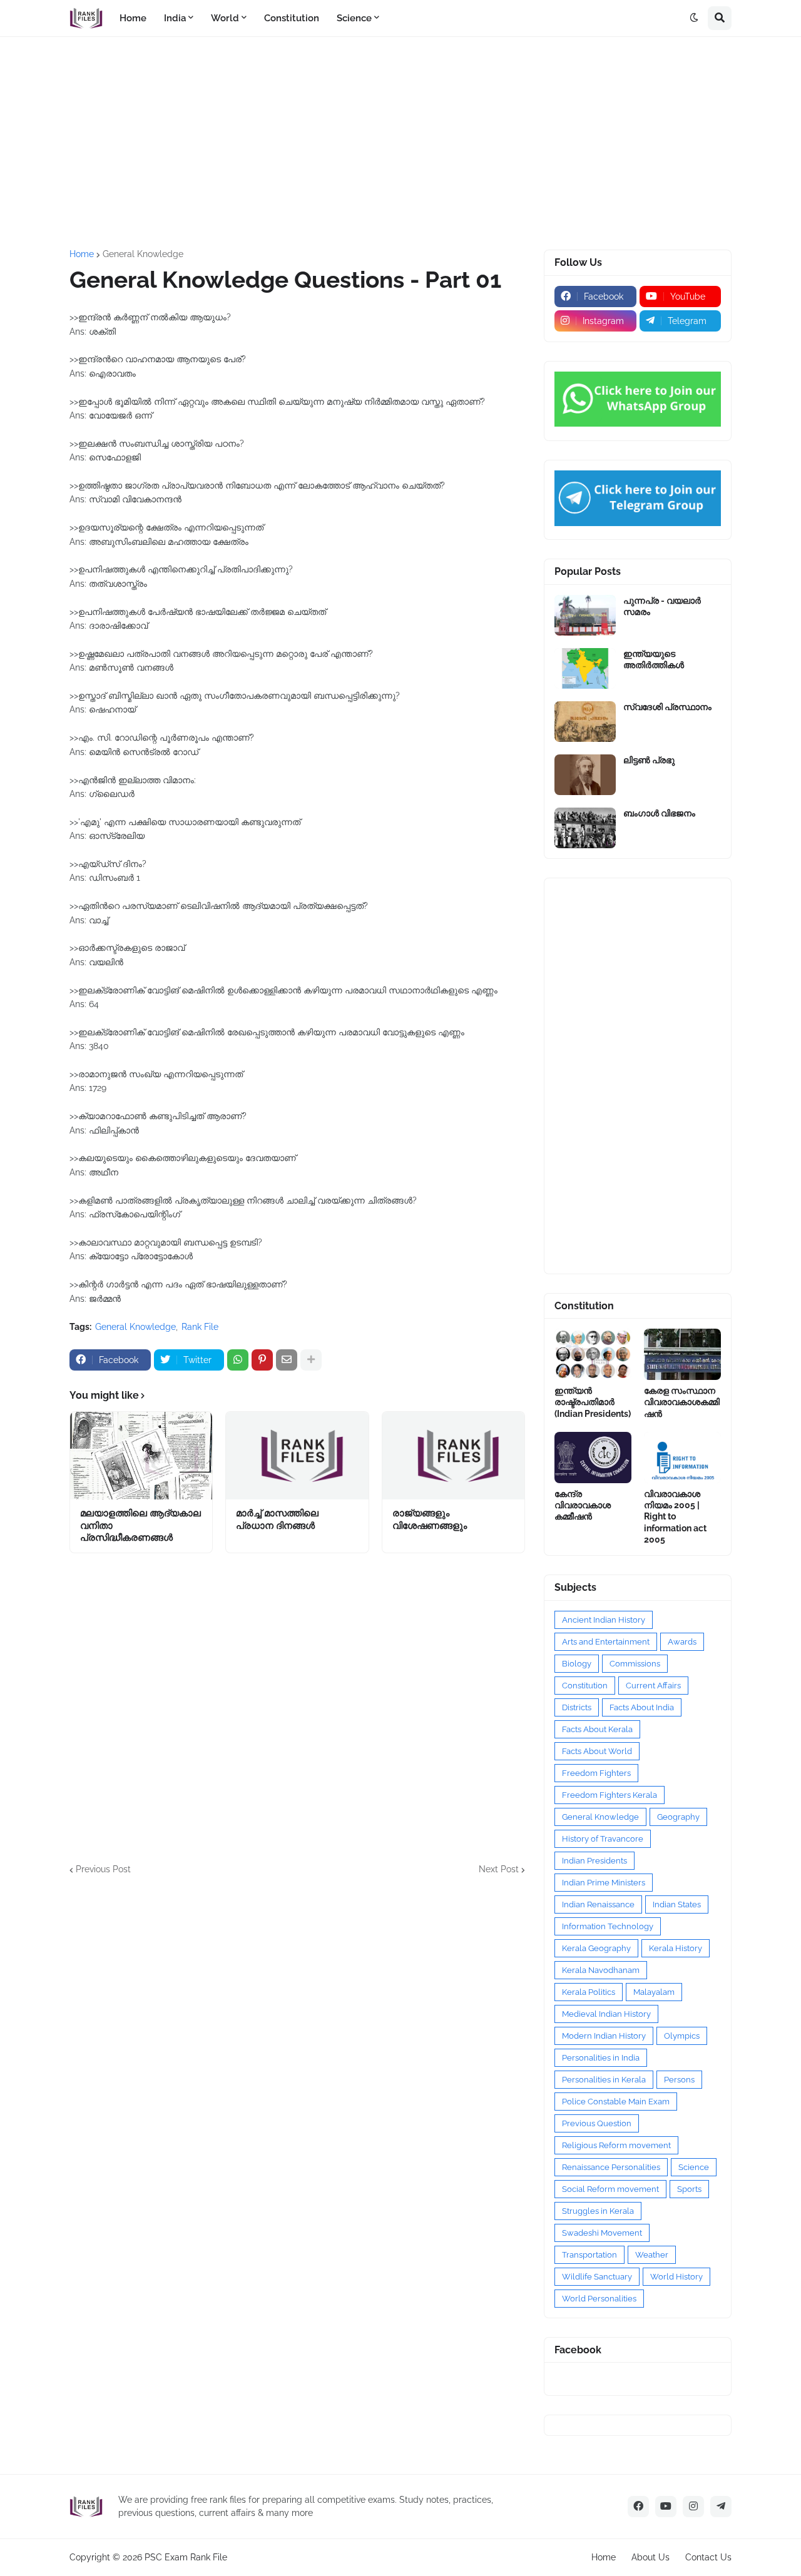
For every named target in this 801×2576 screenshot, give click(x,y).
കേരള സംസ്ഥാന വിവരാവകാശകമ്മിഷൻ (682, 1402)
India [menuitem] (175, 18)
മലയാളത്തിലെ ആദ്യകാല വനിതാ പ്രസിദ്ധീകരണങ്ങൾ (140, 1525)
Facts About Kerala (597, 1729)
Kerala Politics (589, 1992)
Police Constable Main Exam (616, 2102)
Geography (678, 1817)
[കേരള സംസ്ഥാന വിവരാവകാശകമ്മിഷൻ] (682, 1354)
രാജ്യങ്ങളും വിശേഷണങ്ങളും (430, 1519)
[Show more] (311, 1360)
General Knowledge (143, 254)
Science (694, 2167)
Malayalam (654, 1992)
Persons (679, 2080)
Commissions (635, 1664)
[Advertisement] (400, 143)
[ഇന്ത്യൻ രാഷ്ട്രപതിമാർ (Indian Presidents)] (593, 1354)
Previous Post (103, 1869)
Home (82, 254)
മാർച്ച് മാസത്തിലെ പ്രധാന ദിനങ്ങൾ (277, 1519)
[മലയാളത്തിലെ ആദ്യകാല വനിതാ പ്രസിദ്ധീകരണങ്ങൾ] (141, 1456)
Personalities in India (601, 2058)
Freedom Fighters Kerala (610, 1795)
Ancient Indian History (604, 1620)
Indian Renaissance (598, 1904)
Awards (682, 1642)
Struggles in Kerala (598, 2211)
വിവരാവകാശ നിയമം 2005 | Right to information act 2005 (675, 1517)
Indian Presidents (594, 1861)
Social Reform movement (610, 2189)
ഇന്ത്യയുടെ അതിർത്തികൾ (654, 659)
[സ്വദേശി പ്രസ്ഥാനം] (585, 722)
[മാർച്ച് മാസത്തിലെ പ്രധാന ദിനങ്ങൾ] (297, 1456)
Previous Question (597, 2123)
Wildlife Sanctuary (597, 2277)
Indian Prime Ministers (604, 1883)
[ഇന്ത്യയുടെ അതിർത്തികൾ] (585, 668)
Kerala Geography (596, 1948)
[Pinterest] (262, 1360)
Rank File (200, 1327)
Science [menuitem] (354, 18)
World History (676, 2277)
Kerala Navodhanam (601, 1970)
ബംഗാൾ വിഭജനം (659, 813)
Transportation (589, 2255)
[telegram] (721, 2507)
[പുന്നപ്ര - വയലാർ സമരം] (585, 615)
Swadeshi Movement (602, 2233)
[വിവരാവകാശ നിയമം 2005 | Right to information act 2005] (682, 1458)
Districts (577, 1707)
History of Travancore (603, 1839)
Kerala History (676, 1948)
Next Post (499, 1869)
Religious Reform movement (616, 2145)
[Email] (287, 1360)
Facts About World (597, 1751)
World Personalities (599, 2299)
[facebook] (638, 2507)
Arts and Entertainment (606, 1642)
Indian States (677, 1904)
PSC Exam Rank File (186, 2557)
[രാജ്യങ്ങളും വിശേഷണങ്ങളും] (453, 1456)
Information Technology (608, 1926)
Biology (577, 1664)
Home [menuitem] (133, 18)
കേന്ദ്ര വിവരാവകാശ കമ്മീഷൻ (583, 1505)
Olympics (682, 2036)
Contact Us (708, 2557)
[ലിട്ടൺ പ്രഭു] (585, 775)
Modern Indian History (604, 2036)
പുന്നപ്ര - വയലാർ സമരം (662, 606)
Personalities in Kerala (604, 2080)
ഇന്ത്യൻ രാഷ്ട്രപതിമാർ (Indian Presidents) (593, 1402)
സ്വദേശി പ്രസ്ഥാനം (667, 707)
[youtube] (666, 2507)
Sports (689, 2189)
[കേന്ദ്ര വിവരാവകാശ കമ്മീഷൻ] (593, 1458)
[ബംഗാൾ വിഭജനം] (585, 828)
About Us (650, 2557)
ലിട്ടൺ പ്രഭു (649, 760)
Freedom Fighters (596, 1773)
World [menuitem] (225, 18)
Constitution (585, 1686)
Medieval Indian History (606, 2014)
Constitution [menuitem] (292, 18)
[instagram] (693, 2507)
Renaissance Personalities (611, 2167)
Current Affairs (653, 1686)
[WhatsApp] (238, 1360)
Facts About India (642, 1707)
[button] (694, 18)
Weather (652, 2255)
